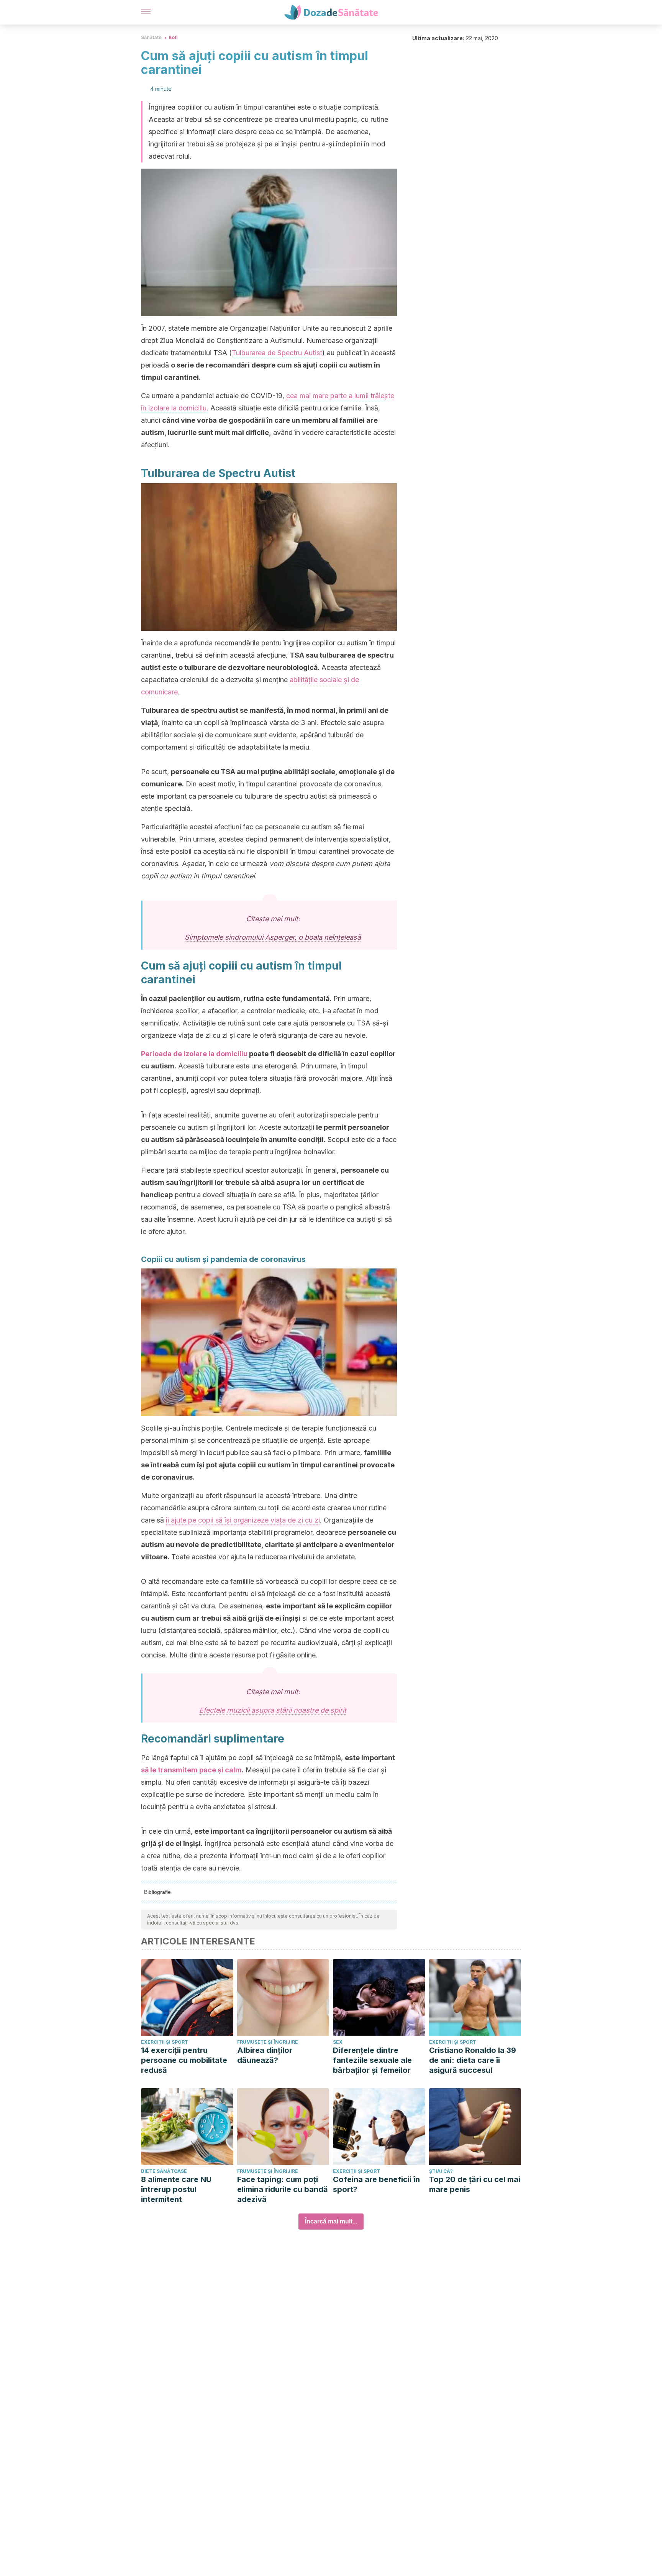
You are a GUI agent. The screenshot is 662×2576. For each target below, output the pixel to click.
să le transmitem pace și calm (191, 1770)
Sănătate (151, 37)
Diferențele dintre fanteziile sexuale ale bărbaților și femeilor (372, 2060)
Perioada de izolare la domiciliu (194, 1054)
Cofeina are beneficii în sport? (376, 2184)
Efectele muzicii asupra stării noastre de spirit (273, 1710)
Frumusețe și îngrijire (268, 2042)
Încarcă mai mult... (331, 2221)
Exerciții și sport (165, 2042)
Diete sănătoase (164, 2171)
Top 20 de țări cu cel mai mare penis (475, 2184)
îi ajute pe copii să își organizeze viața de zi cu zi (243, 1520)
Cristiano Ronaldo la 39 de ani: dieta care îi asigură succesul (473, 2060)
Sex (338, 2042)
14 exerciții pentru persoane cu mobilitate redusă (184, 2060)
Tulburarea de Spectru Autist (277, 353)
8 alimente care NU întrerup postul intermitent (176, 2189)
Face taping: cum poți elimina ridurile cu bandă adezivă (283, 2189)
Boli (173, 37)
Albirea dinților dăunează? (265, 2055)
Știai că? (441, 2171)
